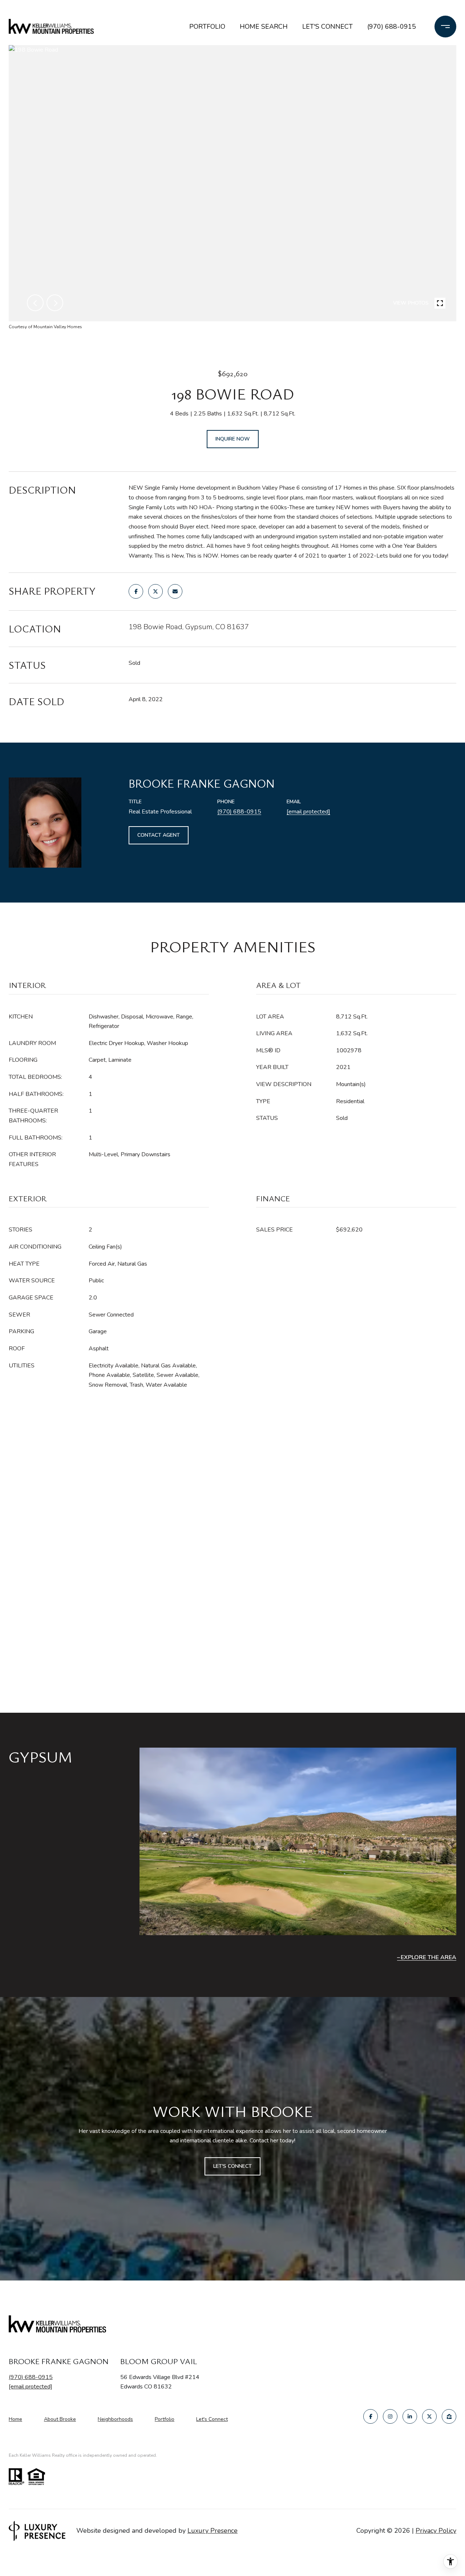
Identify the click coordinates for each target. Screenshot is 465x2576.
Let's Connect (212, 2420)
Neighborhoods (115, 2419)
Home (15, 2419)
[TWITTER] (429, 2416)
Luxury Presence (213, 2531)
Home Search (264, 27)
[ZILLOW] (449, 2416)
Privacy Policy (436, 2531)
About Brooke (60, 2419)
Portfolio (207, 27)
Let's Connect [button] (232, 2166)
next (55, 303)
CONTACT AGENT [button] (159, 835)
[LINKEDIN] (410, 2416)
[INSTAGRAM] (390, 2416)
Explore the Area (428, 1957)
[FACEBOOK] (371, 2416)
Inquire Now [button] (233, 439)
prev (35, 303)
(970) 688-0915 (392, 27)
